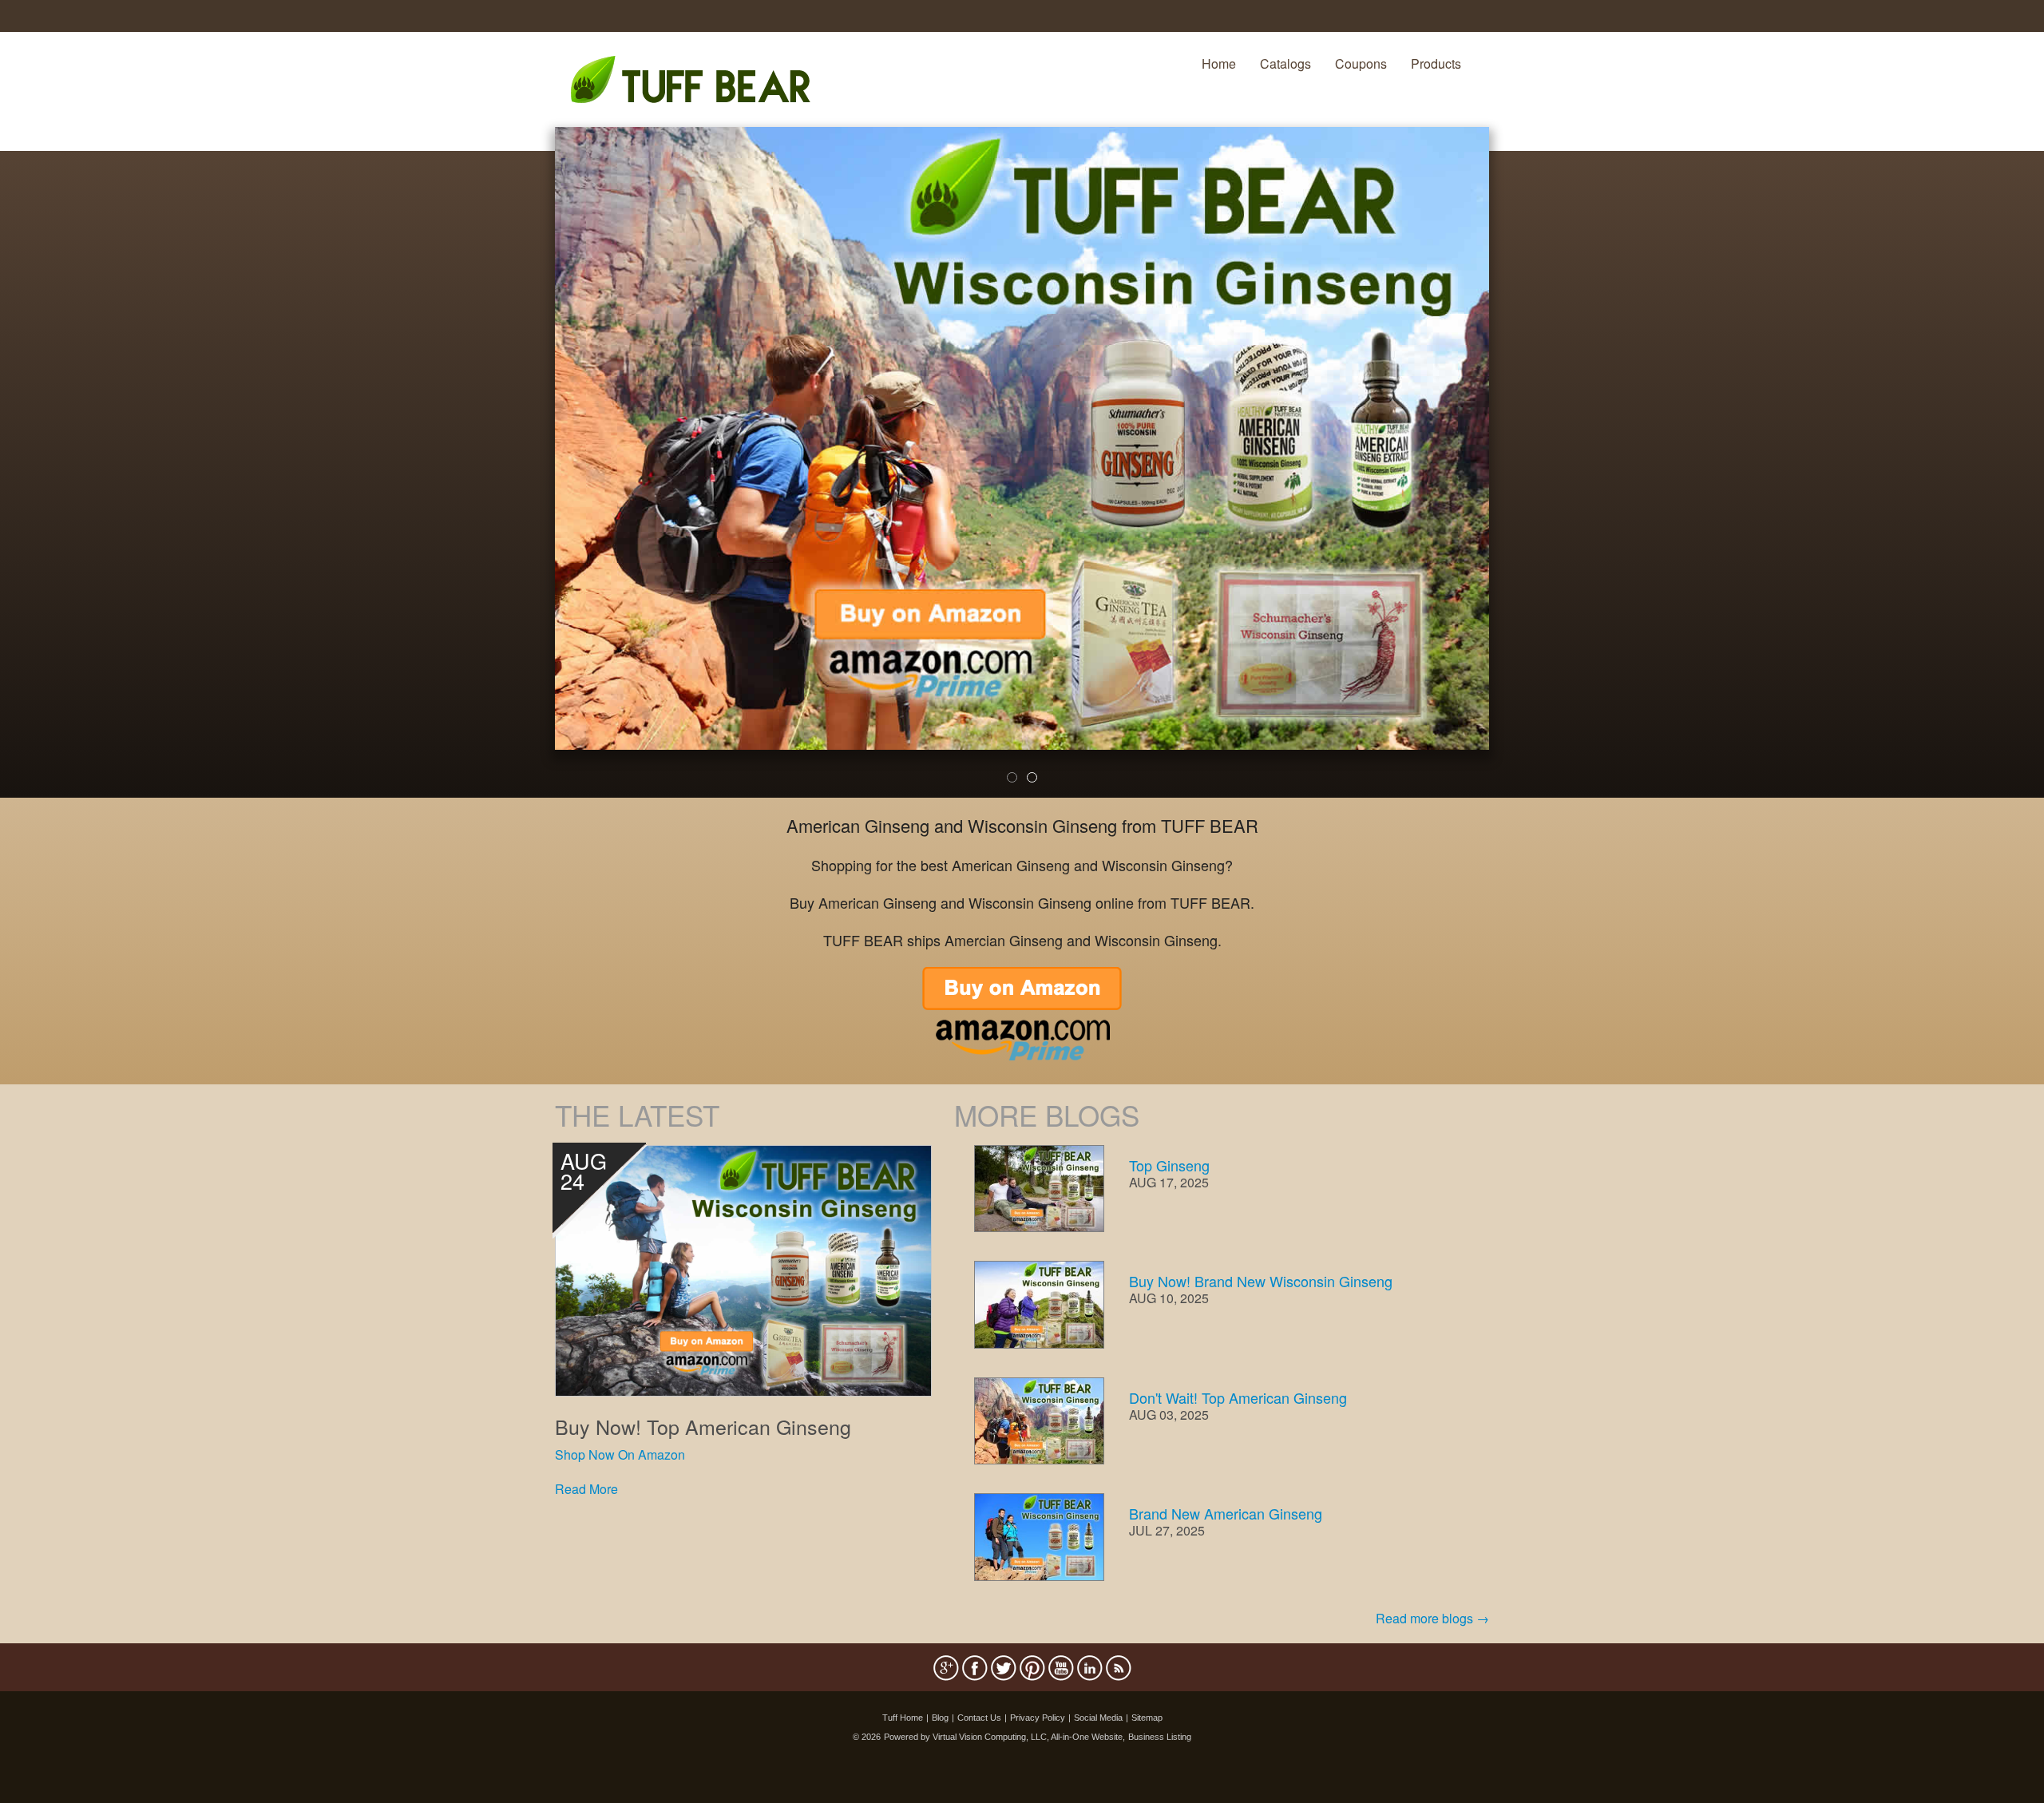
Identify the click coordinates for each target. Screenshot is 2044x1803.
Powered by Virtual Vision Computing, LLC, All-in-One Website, (1004, 1737)
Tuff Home (903, 1718)
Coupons (1361, 63)
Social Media (1098, 1718)
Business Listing (1160, 1737)
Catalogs (1285, 63)
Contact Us (979, 1718)
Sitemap (1147, 1718)
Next (1516, 473)
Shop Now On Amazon (620, 1454)
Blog (940, 1718)
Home (1219, 63)
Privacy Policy (1038, 1718)
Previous (531, 473)
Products (1436, 63)
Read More (586, 1489)
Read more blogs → (1432, 1618)
